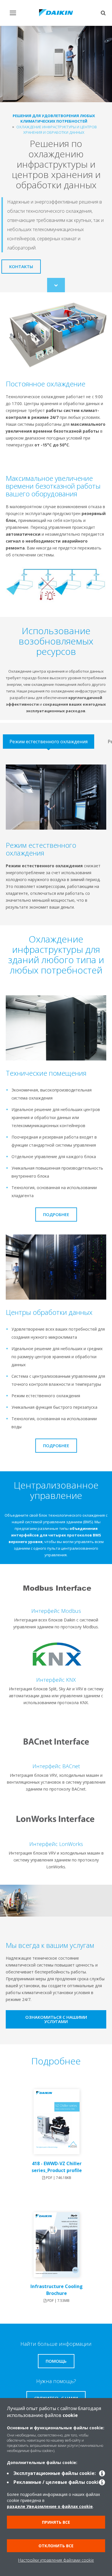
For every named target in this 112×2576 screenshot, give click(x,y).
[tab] (49, 742)
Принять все (56, 2522)
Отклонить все (56, 2546)
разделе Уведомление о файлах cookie (50, 2506)
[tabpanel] (56, 838)
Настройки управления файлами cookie (56, 2560)
